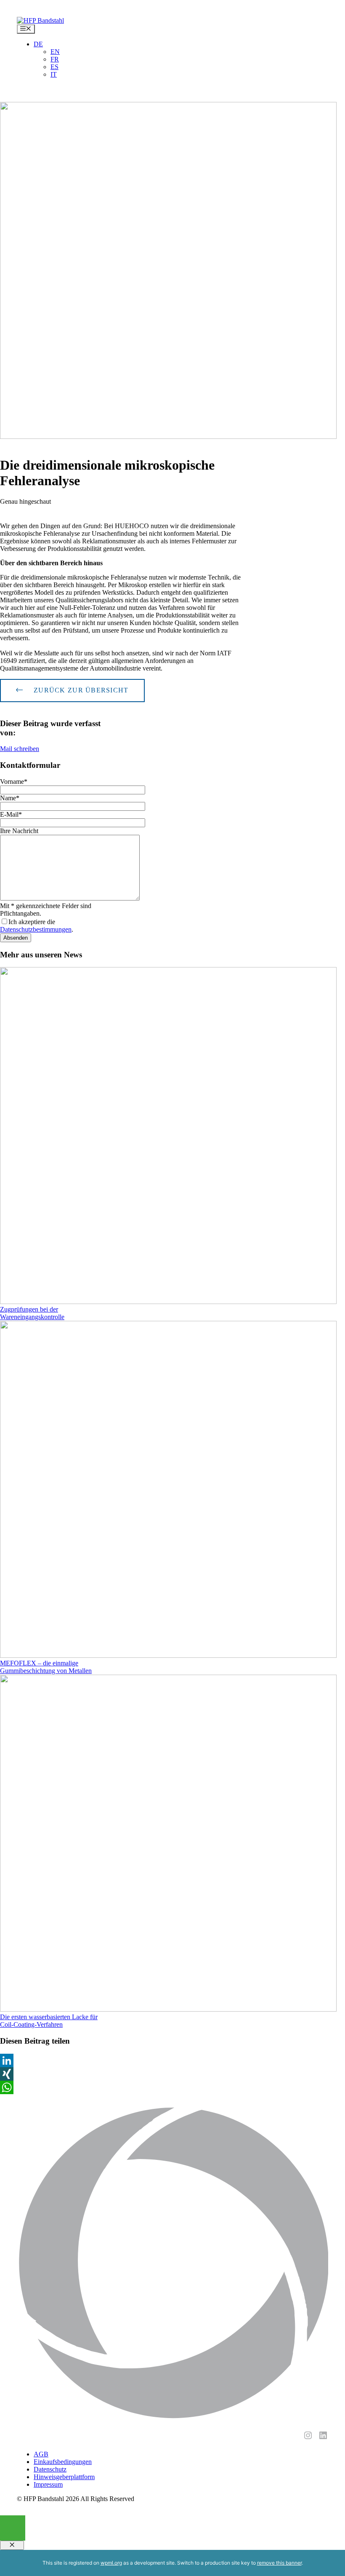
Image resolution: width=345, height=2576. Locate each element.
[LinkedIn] (52, 2060)
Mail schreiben (20, 749)
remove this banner (279, 2563)
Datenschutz (50, 2469)
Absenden (16, 938)
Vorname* (14, 782)
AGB (41, 2454)
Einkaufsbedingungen (63, 2462)
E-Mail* (11, 814)
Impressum (48, 2484)
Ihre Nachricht (19, 831)
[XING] (52, 2074)
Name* (10, 798)
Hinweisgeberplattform (64, 2477)
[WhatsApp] (52, 2087)
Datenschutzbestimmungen (36, 929)
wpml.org (111, 2563)
